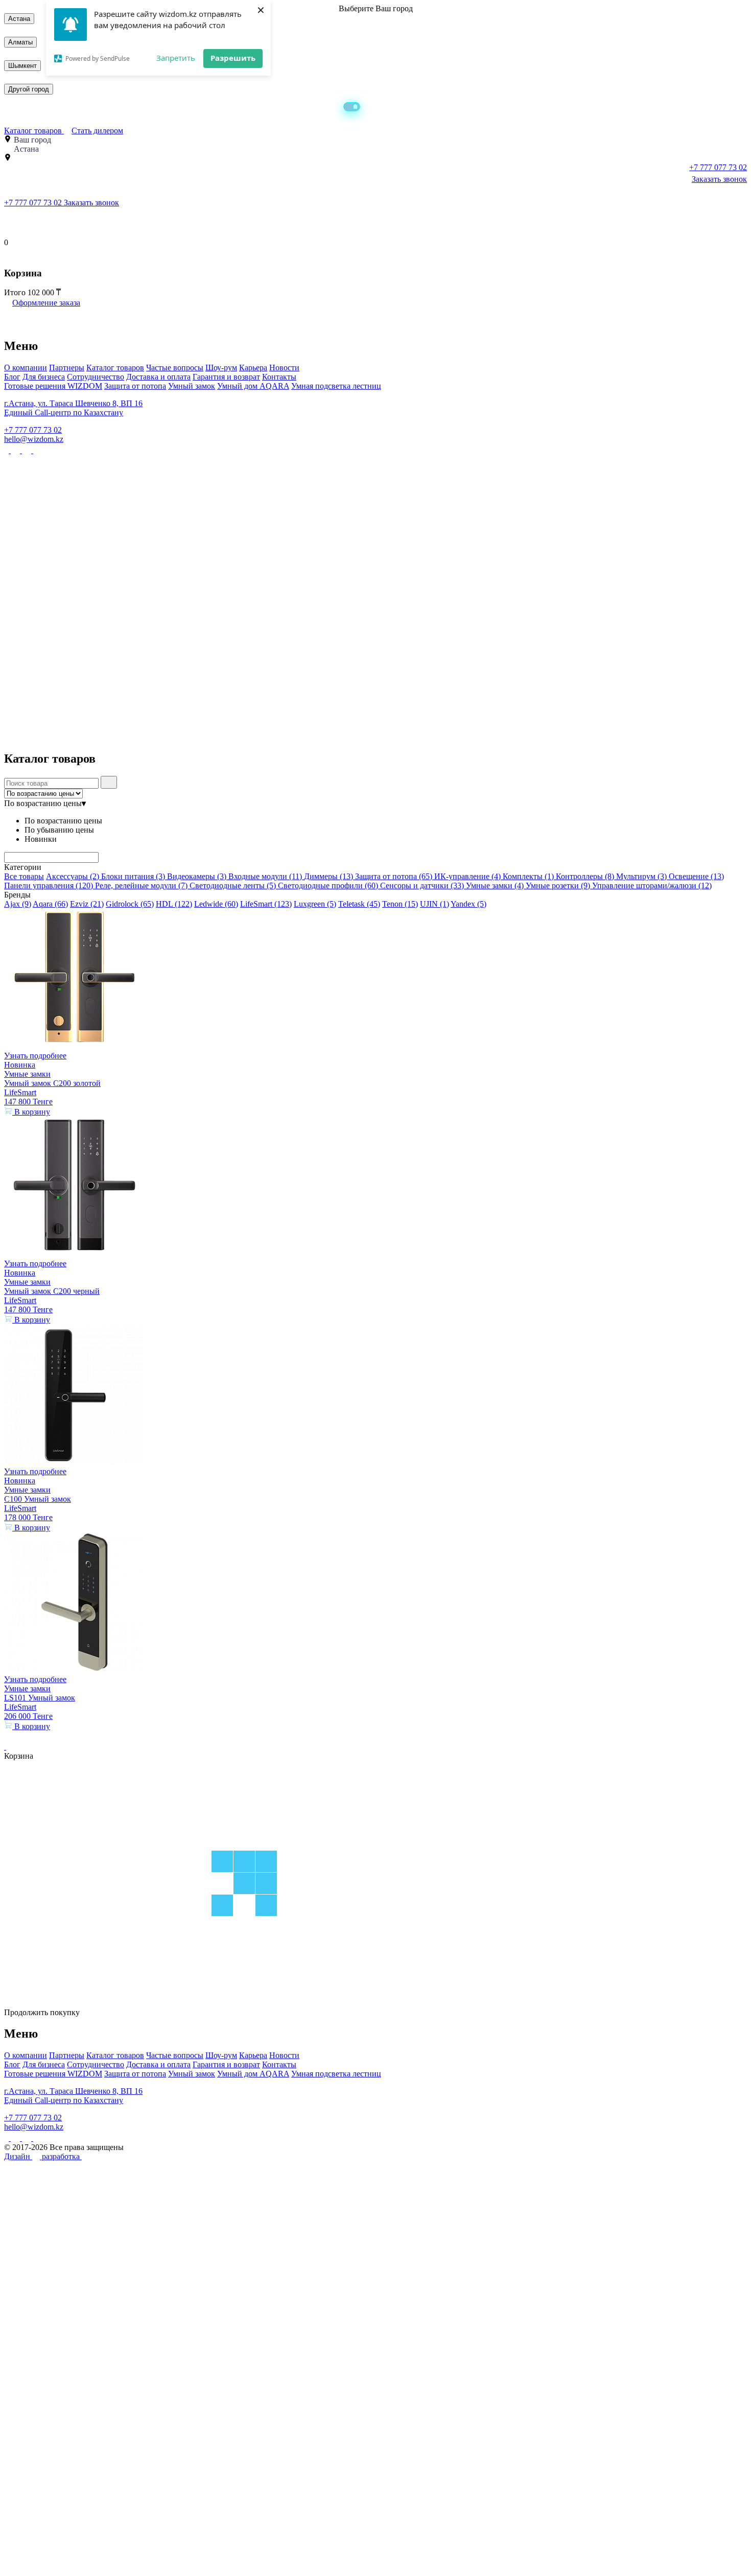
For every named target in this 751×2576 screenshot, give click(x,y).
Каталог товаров (34, 131)
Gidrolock (130, 904)
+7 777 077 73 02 (34, 203)
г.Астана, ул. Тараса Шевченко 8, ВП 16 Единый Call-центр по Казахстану (73, 408)
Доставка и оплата (158, 377)
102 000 (42, 292)
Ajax (18, 904)
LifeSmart (266, 904)
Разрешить (233, 58)
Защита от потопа (135, 386)
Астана (19, 19)
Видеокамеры (197, 876)
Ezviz (87, 904)
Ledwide (216, 904)
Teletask (359, 904)
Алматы (20, 42)
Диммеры (328, 876)
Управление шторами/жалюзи (652, 885)
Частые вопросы (175, 368)
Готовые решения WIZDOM (53, 386)
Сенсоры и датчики (422, 885)
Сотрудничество (96, 377)
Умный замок (192, 386)
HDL (174, 904)
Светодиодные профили (328, 885)
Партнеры (67, 368)
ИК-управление (467, 876)
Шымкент (22, 66)
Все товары (24, 876)
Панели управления (49, 885)
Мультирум (641, 876)
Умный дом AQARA (253, 386)
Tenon (400, 904)
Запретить (176, 58)
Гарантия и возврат (226, 377)
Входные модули (265, 876)
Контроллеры (585, 876)
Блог (12, 377)
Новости (284, 368)
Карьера (253, 368)
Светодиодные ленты (233, 885)
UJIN (435, 904)
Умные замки (495, 885)
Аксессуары (73, 876)
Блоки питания (133, 876)
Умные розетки (558, 885)
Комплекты (528, 876)
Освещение (696, 876)
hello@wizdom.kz (34, 439)
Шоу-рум (221, 368)
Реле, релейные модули (141, 885)
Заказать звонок (719, 179)
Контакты (279, 377)
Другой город (29, 89)
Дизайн (18, 2156)
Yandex (468, 904)
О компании (26, 368)
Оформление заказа (46, 303)
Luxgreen (315, 904)
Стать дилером (97, 131)
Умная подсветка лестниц (336, 386)
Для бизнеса (44, 377)
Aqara (50, 904)
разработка (62, 2156)
